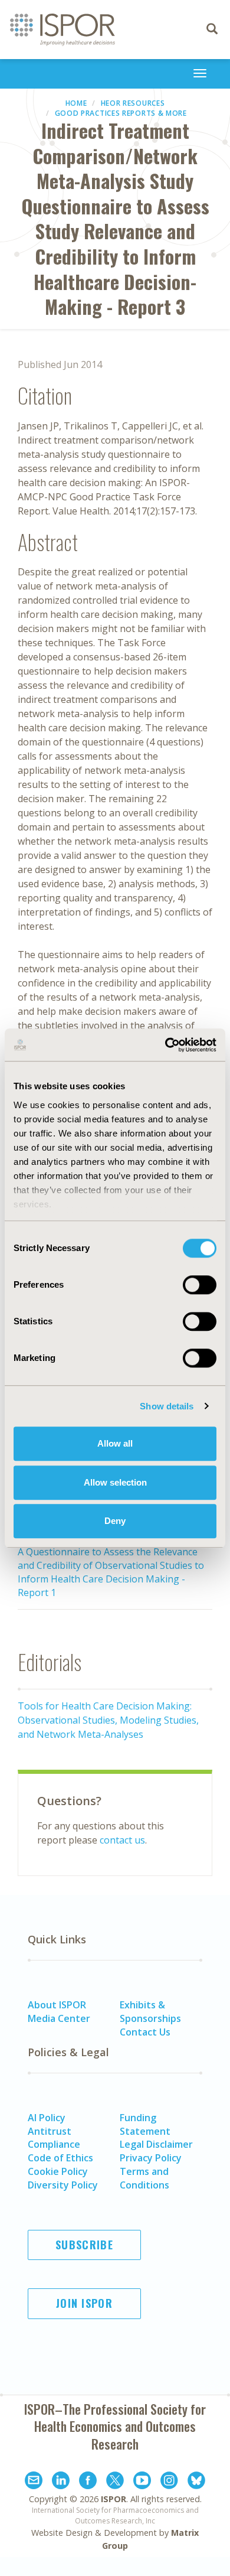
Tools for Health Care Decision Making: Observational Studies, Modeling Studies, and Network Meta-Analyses (108, 1720)
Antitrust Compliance (54, 2138)
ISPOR (114, 2499)
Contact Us (145, 2032)
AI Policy (47, 2118)
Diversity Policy (63, 2185)
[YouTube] (142, 2482)
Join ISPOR (84, 2303)
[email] (34, 2482)
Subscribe (84, 2245)
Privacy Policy (151, 2158)
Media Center (59, 2018)
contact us (122, 1840)
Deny (115, 1521)
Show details (167, 1406)
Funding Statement (145, 2124)
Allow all (115, 1443)
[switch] (200, 1285)
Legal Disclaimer (156, 2144)
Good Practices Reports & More (121, 113)
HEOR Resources (133, 103)
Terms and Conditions (144, 2178)
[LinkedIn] (61, 2482)
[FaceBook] (88, 2482)
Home (76, 103)
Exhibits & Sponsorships (150, 2012)
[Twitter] (115, 2482)
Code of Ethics (60, 2158)
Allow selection (115, 1482)
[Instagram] (169, 2482)
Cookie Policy (58, 2171)
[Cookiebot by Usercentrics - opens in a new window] (165, 1045)
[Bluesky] (196, 2482)
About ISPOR (57, 2005)
